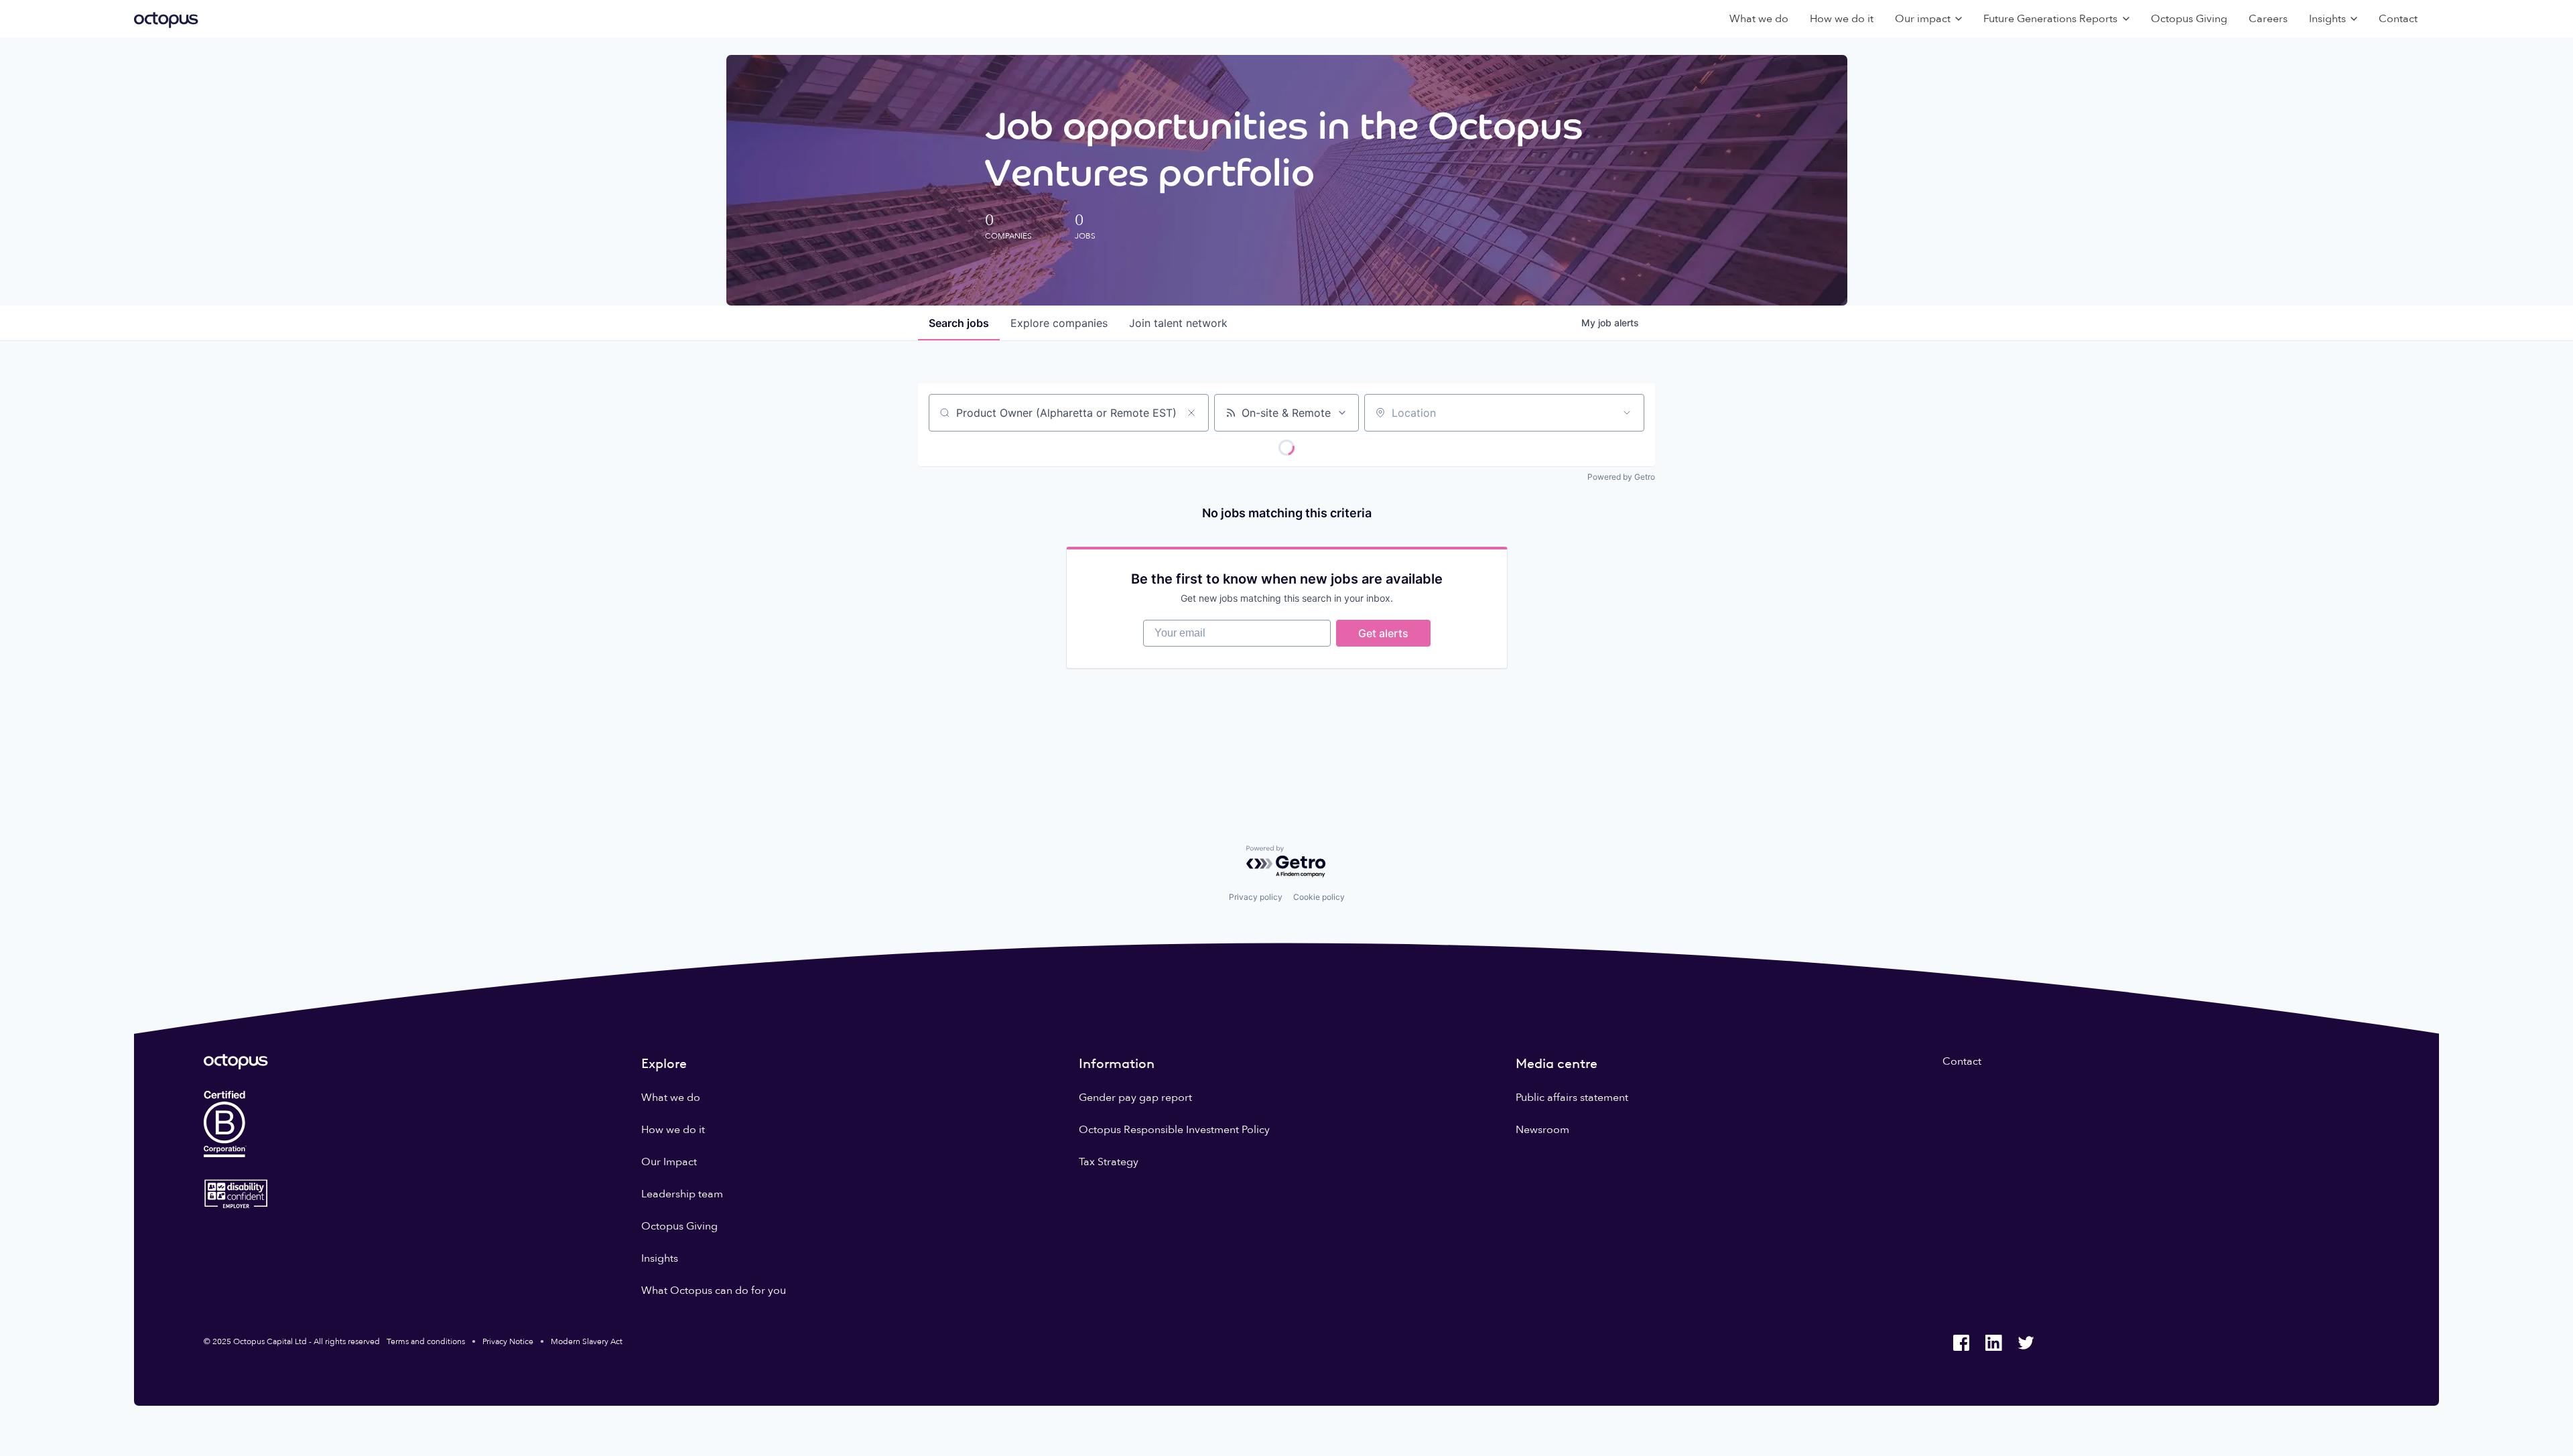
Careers (2268, 19)
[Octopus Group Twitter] (2026, 1343)
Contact (2398, 19)
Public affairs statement (1572, 1098)
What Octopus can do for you (714, 1290)
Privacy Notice (508, 1341)
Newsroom (1542, 1130)
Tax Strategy (1109, 1162)
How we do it (1842, 19)
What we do (1759, 19)
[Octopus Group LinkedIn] (1993, 1343)
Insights (660, 1258)
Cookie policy (1319, 897)
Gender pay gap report (1135, 1098)
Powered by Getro (1621, 477)
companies (1059, 323)
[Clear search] (1191, 413)
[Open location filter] (1627, 413)
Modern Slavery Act (587, 1341)
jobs (959, 323)
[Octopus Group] (166, 19)
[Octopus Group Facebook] (1961, 1343)
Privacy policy (1256, 897)
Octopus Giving (2189, 19)
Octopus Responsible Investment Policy (1174, 1130)
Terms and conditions (426, 1341)
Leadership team (682, 1194)
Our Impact (669, 1162)
